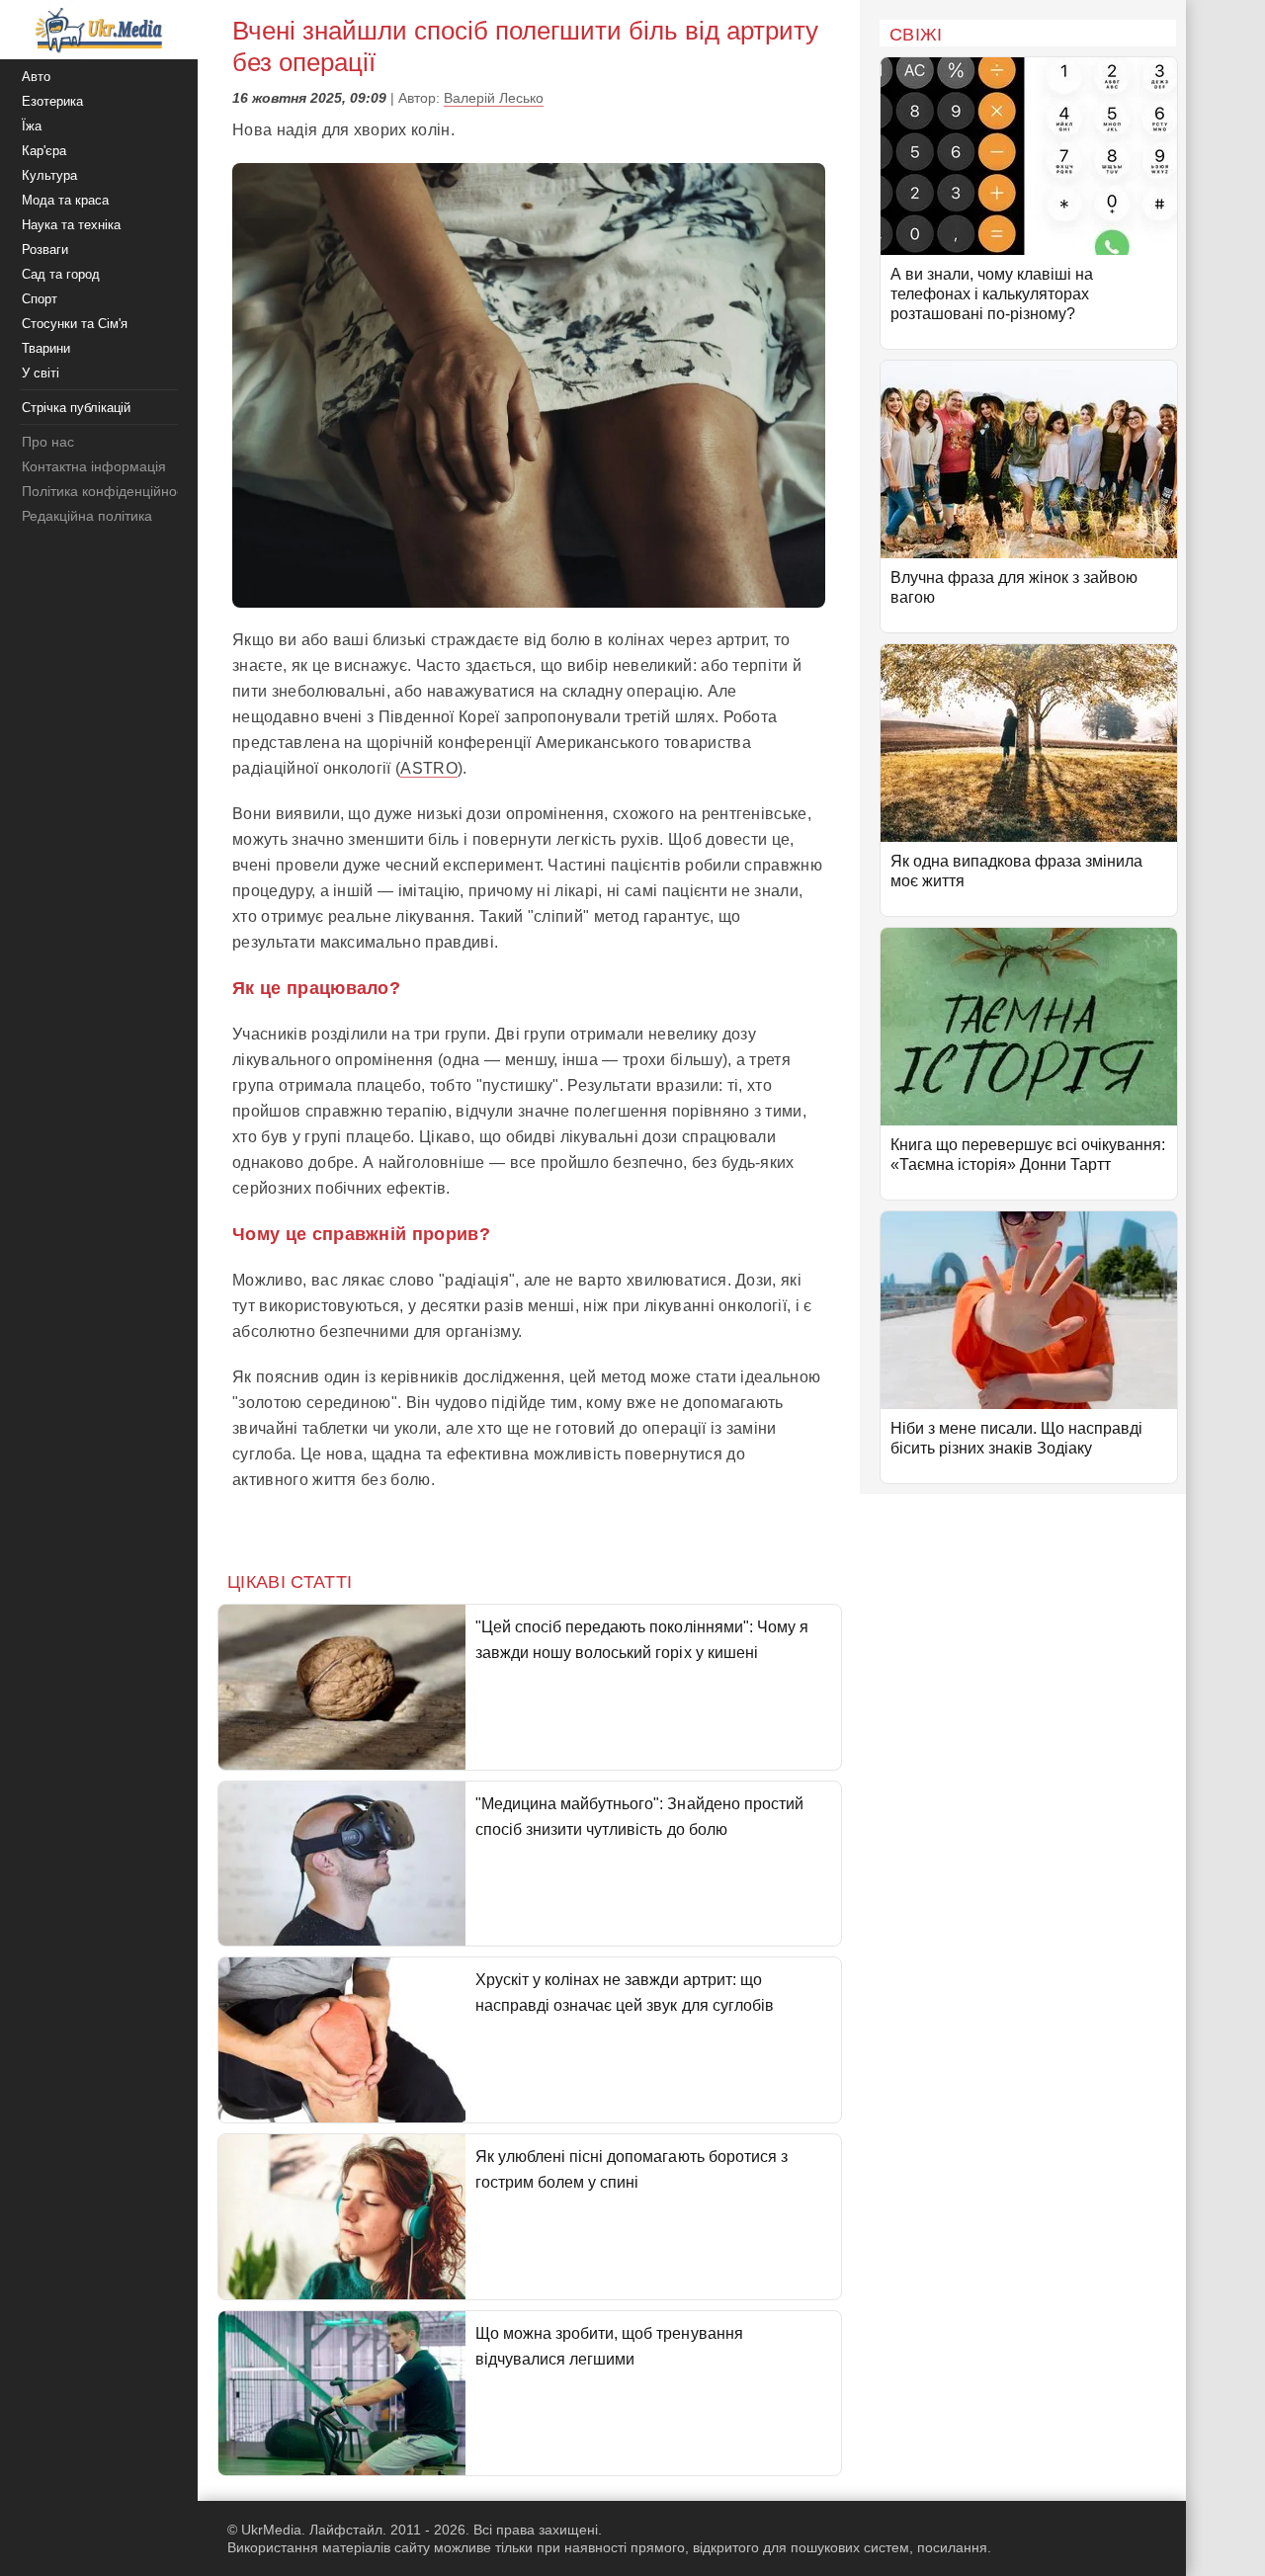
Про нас (48, 442)
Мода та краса (65, 200)
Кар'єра (44, 151)
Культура (49, 175)
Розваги (45, 249)
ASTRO (429, 768)
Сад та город (61, 274)
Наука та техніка (71, 225)
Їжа (32, 126)
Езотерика (52, 101)
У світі (41, 373)
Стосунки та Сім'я (75, 324)
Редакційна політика (87, 516)
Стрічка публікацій (76, 408)
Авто (36, 77)
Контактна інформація (94, 466)
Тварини (46, 348)
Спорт (40, 299)
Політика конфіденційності (107, 491)
